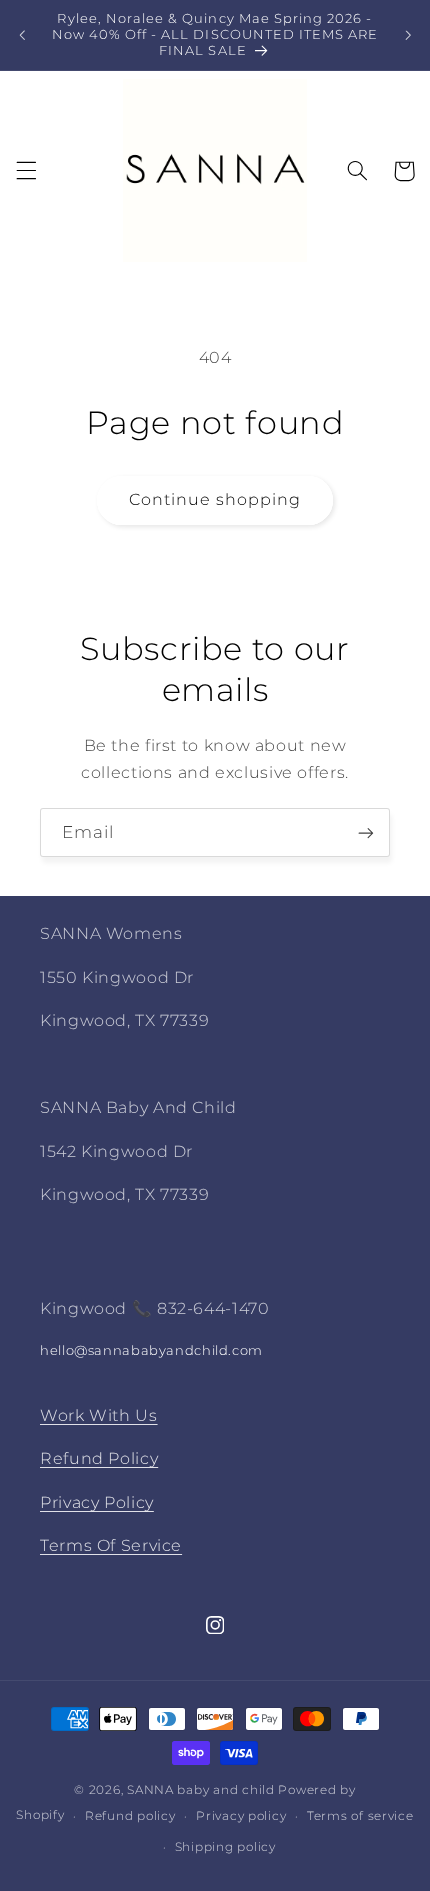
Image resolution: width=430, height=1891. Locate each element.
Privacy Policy (97, 1502)
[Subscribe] (366, 832)
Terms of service (360, 1816)
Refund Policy (99, 1458)
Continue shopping (215, 499)
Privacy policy (241, 1816)
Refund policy (130, 1816)
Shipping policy (225, 1847)
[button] (26, 171)
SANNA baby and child (201, 1790)
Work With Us (99, 1415)
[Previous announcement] (22, 35)
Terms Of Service (111, 1545)
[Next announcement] (408, 35)
